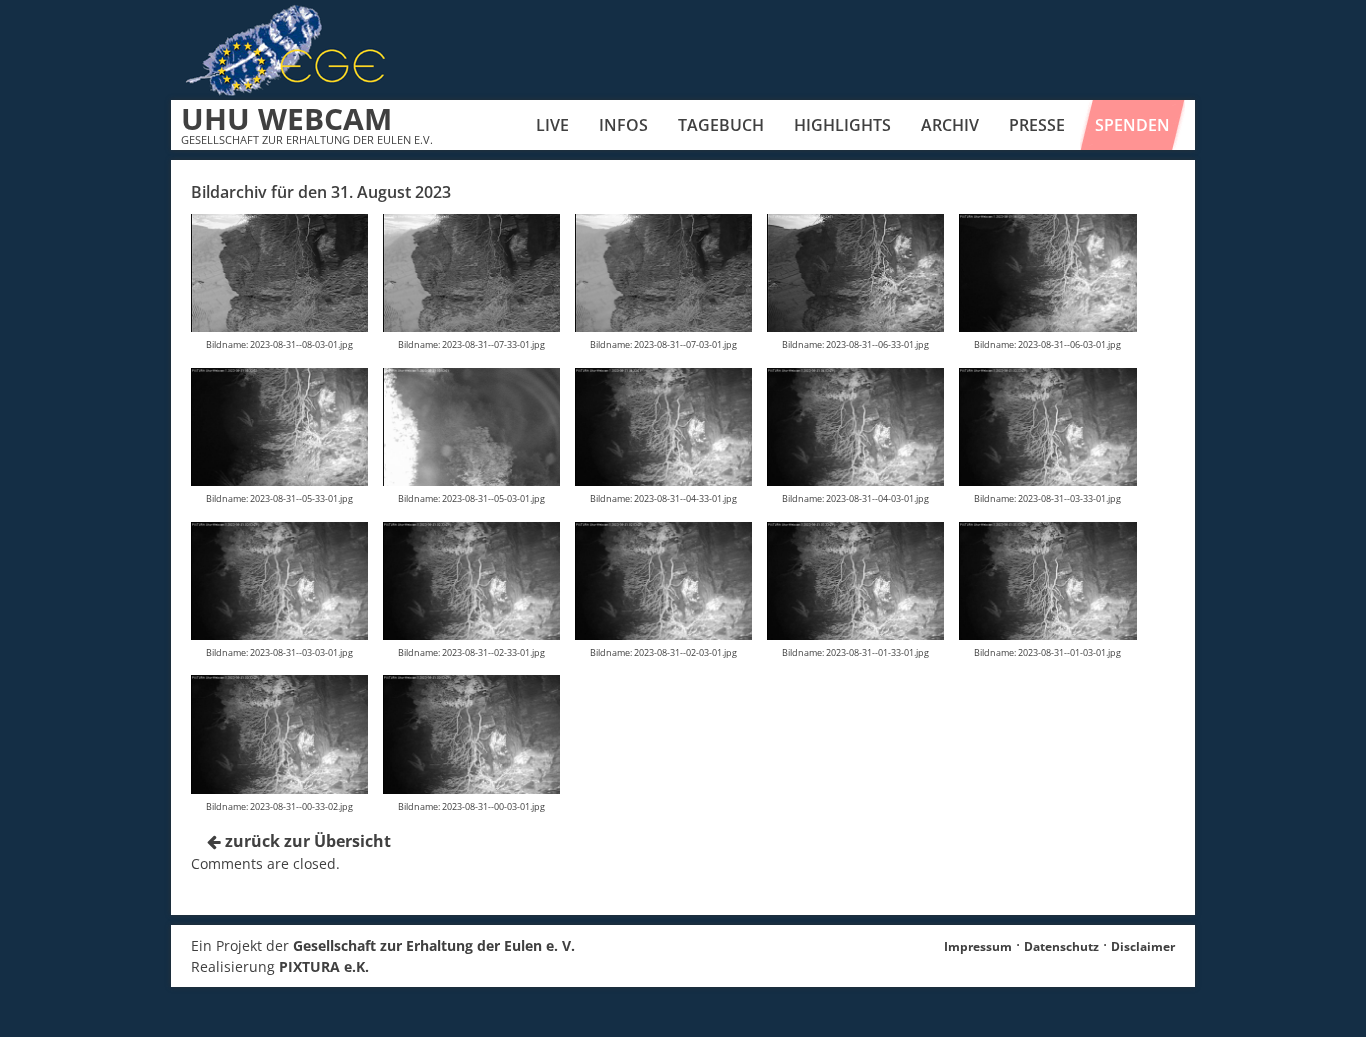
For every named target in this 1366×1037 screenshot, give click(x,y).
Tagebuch (721, 125)
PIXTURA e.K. (324, 966)
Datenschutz (1061, 946)
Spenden (1132, 125)
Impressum (978, 946)
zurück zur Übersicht (306, 841)
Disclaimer (1143, 946)
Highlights (842, 125)
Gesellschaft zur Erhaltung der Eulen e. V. (434, 945)
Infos (623, 125)
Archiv (950, 125)
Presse (1037, 125)
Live (552, 125)
